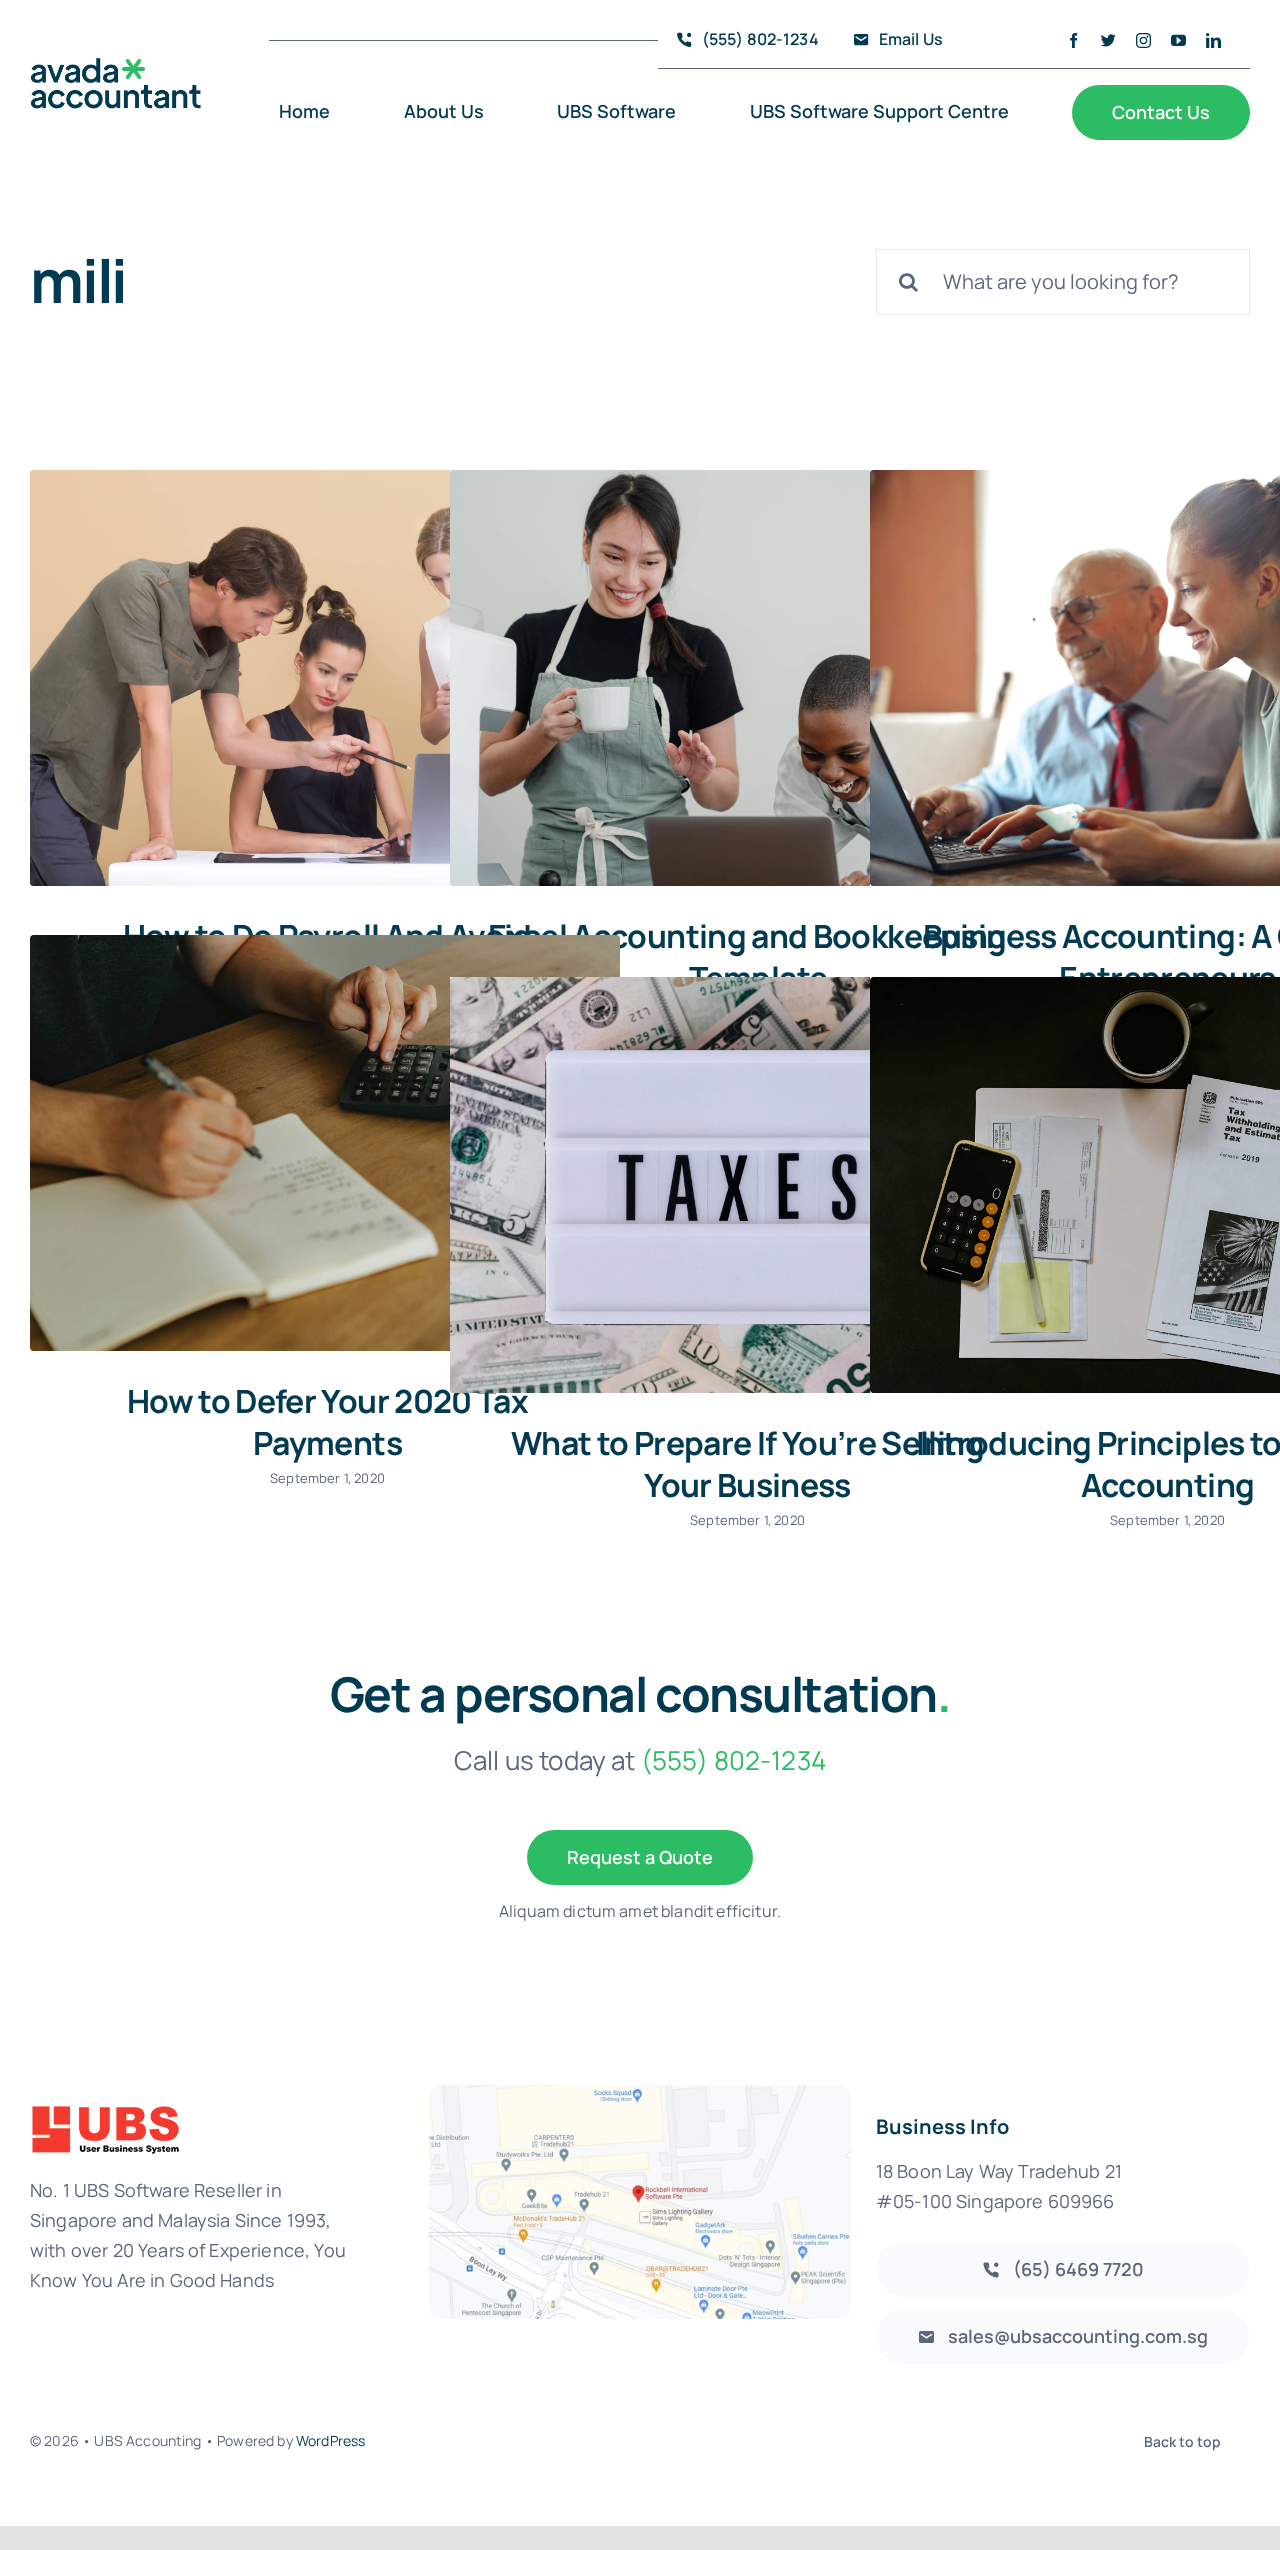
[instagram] (1143, 40)
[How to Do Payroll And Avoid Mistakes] (325, 678)
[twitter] (1108, 40)
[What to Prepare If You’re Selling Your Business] (745, 1185)
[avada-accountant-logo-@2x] (116, 67)
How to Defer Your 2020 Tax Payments (327, 1422)
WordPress (330, 2440)
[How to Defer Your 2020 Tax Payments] (325, 1143)
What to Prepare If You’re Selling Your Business (747, 1464)
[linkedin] (1213, 40)
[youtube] (1178, 40)
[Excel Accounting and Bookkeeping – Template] (745, 678)
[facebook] (1073, 40)
